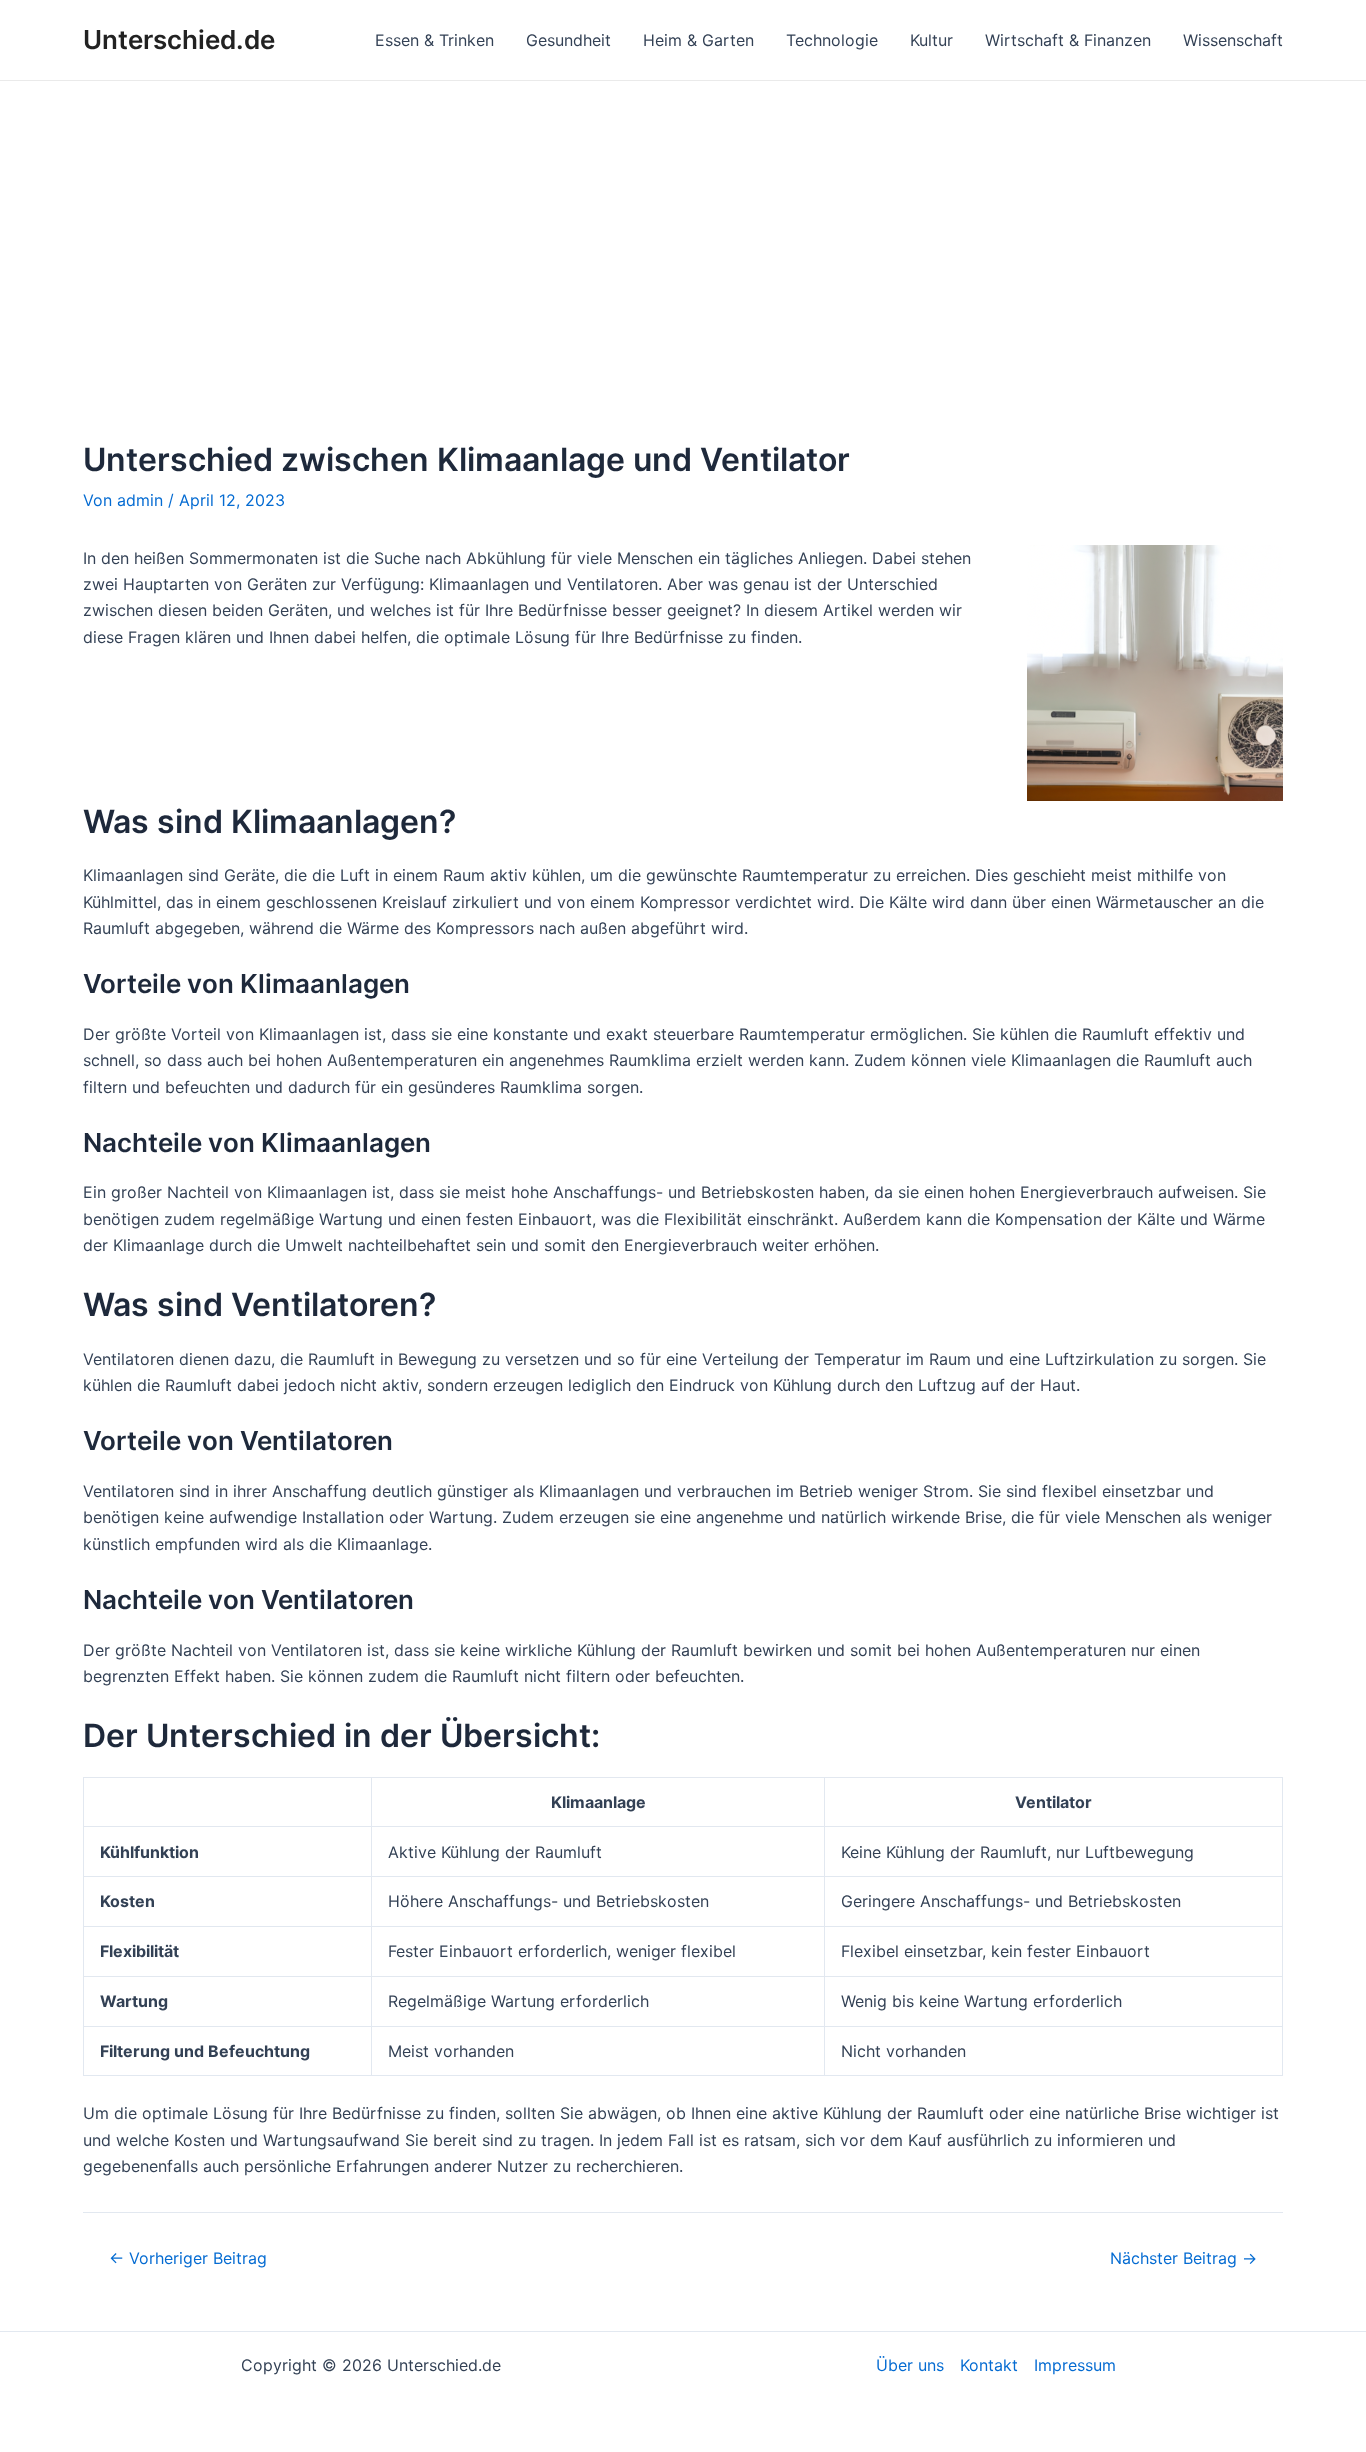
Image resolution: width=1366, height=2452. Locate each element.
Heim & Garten (698, 40)
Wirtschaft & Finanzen (1068, 40)
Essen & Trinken (434, 40)
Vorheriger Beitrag (188, 2258)
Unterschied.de (179, 39)
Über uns (910, 2365)
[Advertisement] (683, 231)
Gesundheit (568, 40)
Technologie (832, 40)
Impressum (1075, 2365)
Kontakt (989, 2365)
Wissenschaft (1233, 40)
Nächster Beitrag (1183, 2258)
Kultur (931, 40)
